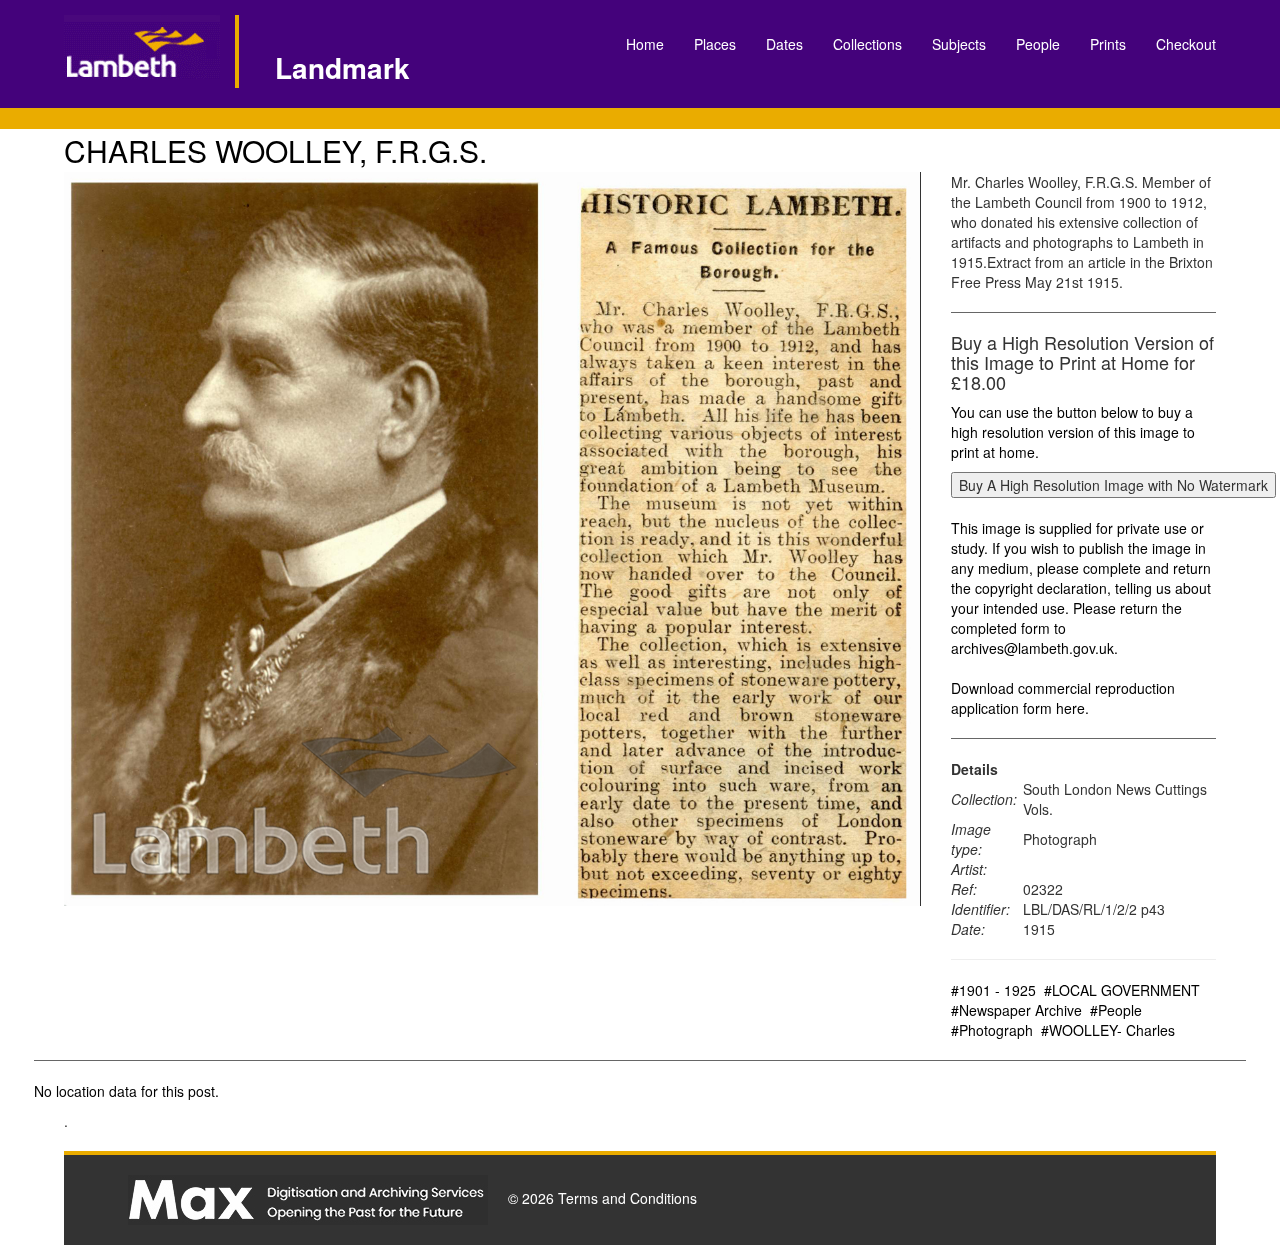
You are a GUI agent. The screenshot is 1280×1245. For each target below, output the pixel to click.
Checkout (1186, 44)
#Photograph (992, 1030)
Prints (1108, 44)
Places (715, 44)
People (1038, 44)
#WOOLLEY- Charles (1108, 1030)
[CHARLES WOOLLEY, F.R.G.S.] (492, 539)
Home (645, 44)
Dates (784, 44)
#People (1116, 1010)
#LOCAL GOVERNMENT (1122, 990)
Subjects (959, 44)
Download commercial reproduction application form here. (1063, 698)
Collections (867, 44)
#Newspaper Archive (1016, 1010)
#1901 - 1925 (993, 990)
